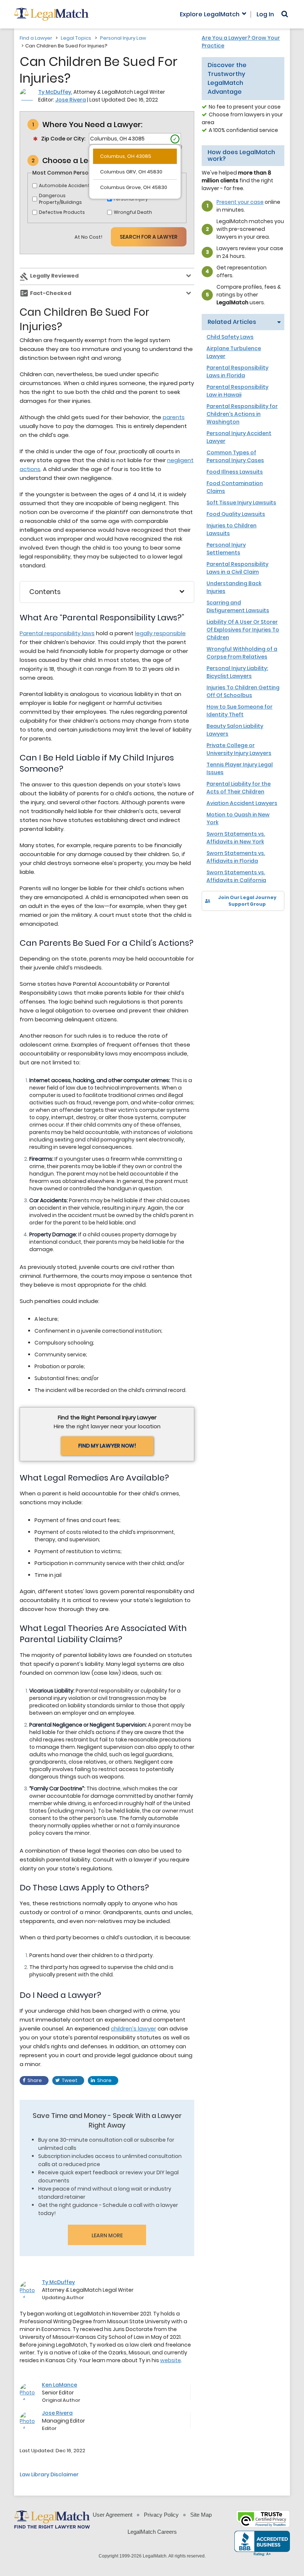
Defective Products (62, 212)
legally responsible (160, 633)
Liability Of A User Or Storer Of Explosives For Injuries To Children (243, 630)
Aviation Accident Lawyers (242, 803)
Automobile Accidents (66, 185)
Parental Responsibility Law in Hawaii (237, 391)
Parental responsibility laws (57, 633)
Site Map (201, 2515)
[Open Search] (285, 14)
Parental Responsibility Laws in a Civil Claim (237, 568)
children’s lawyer (133, 2028)
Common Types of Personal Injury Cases (235, 456)
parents (174, 417)
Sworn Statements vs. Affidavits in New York (236, 838)
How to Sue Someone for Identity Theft (239, 711)
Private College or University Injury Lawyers (239, 749)
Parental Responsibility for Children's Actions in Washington (242, 414)
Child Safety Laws (230, 337)
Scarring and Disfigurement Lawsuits (238, 606)
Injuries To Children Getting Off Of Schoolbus (243, 691)
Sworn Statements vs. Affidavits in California (236, 876)
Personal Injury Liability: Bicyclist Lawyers (237, 672)
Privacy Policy (161, 2515)
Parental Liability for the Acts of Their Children (239, 788)
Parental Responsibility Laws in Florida (237, 372)
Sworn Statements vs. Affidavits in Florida (236, 857)
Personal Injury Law (123, 38)
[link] (213, 924)
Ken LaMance (60, 2385)
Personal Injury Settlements (226, 549)
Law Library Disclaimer (49, 2474)
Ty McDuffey (55, 92)
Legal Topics (76, 38)
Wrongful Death (133, 212)
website (171, 2360)
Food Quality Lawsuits (236, 514)
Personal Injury (131, 199)
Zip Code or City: (63, 139)
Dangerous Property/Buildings (60, 199)
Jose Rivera (71, 100)
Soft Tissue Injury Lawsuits (241, 503)
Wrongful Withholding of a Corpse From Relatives (242, 653)
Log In (265, 14)
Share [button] (35, 2080)
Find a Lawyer (36, 38)
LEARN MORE (107, 2235)
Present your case (240, 202)
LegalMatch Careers (152, 2532)
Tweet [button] (70, 2080)
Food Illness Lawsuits (235, 472)
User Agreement (113, 2515)
